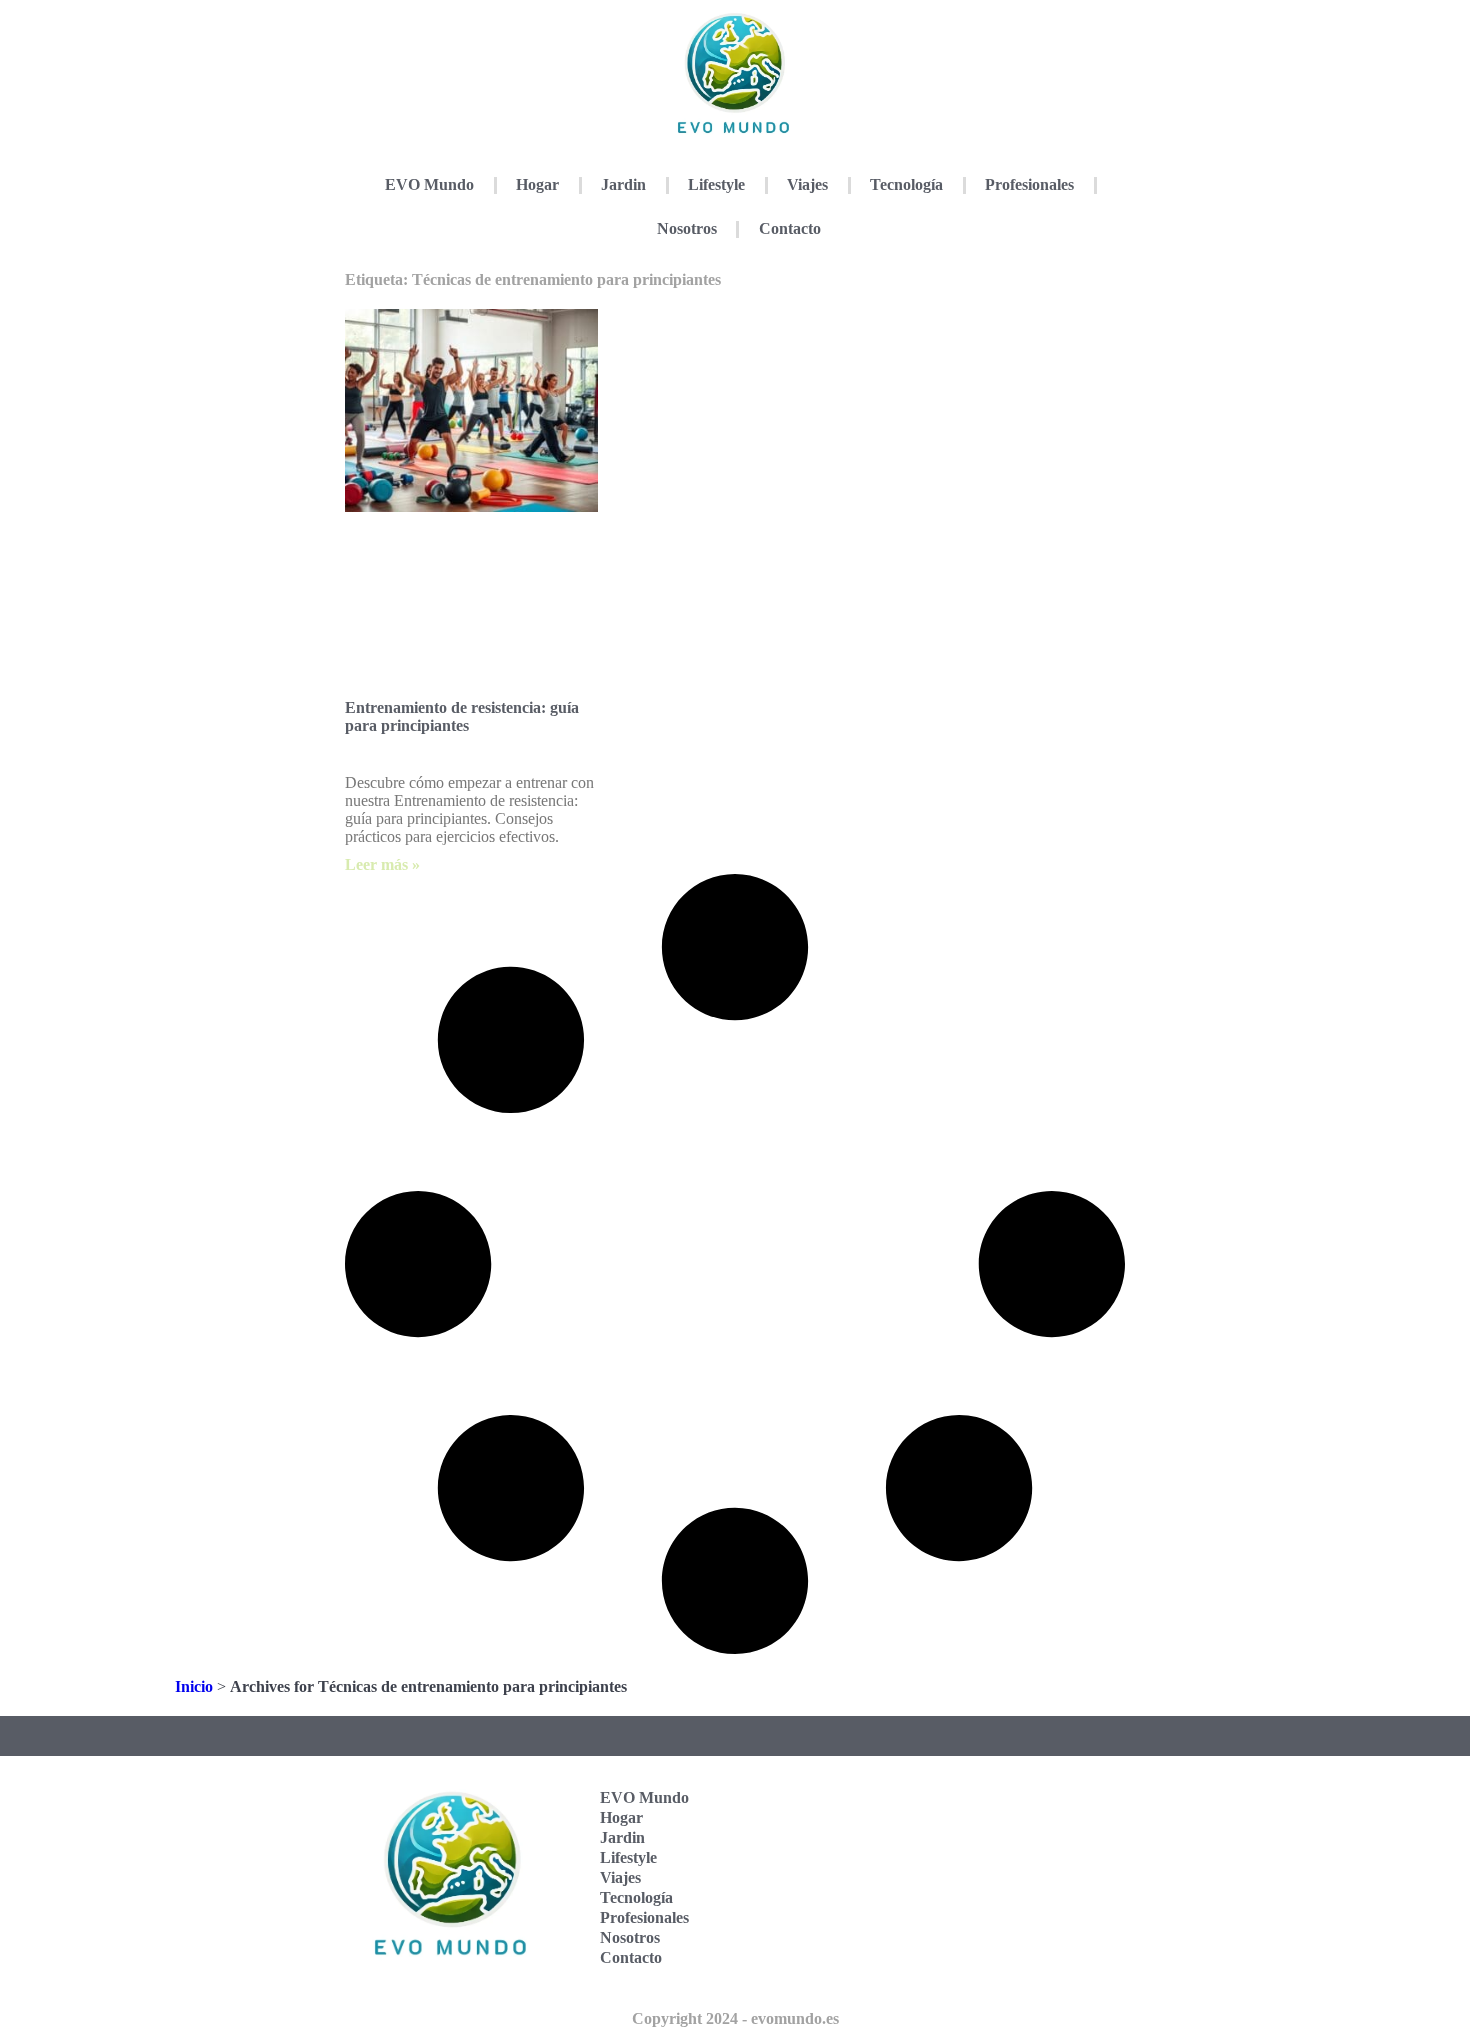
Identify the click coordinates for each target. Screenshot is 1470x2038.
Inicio (194, 1686)
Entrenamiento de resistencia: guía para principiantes (462, 716)
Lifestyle (716, 184)
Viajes (807, 184)
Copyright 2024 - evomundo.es (735, 2018)
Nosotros (687, 228)
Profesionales (1029, 184)
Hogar (537, 184)
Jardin (623, 184)
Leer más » (382, 864)
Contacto (790, 228)
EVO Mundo (429, 184)
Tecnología (906, 184)
